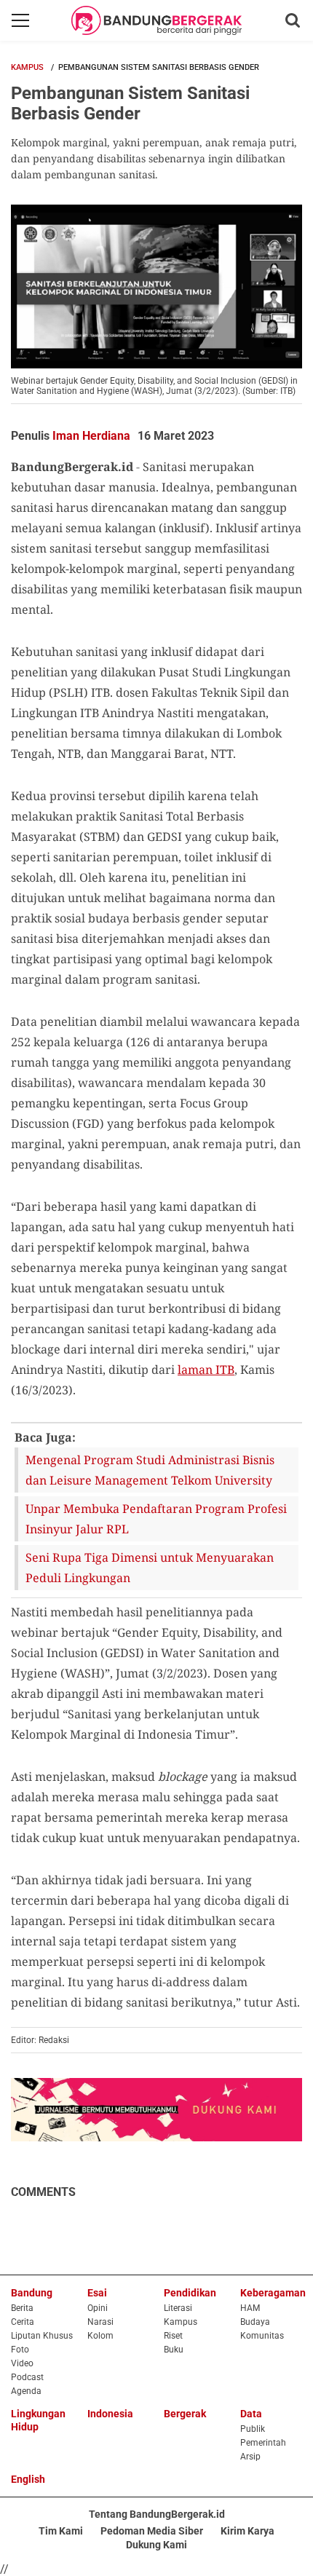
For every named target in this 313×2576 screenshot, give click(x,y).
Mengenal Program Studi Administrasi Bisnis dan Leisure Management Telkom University (150, 1470)
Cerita (23, 2322)
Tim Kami (61, 2531)
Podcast (27, 2377)
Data (251, 2414)
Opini (98, 2308)
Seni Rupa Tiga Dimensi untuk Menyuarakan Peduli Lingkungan (150, 1568)
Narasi (100, 2322)
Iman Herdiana (91, 436)
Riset (173, 2336)
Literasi (178, 2308)
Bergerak (185, 2414)
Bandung (32, 2293)
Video (22, 2363)
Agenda (26, 2391)
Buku (174, 2350)
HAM (250, 2308)
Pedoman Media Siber (152, 2531)
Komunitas (262, 2336)
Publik (253, 2429)
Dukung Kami (156, 2545)
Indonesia (110, 2414)
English (28, 2479)
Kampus (27, 67)
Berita (22, 2308)
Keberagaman (273, 2293)
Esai (97, 2293)
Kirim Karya (247, 2531)
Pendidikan (190, 2293)
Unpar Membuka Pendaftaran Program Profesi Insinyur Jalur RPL (156, 1519)
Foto (20, 2350)
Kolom (100, 2336)
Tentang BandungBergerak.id (157, 2514)
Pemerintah (263, 2443)
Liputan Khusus (42, 2336)
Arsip (250, 2457)
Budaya (255, 2322)
